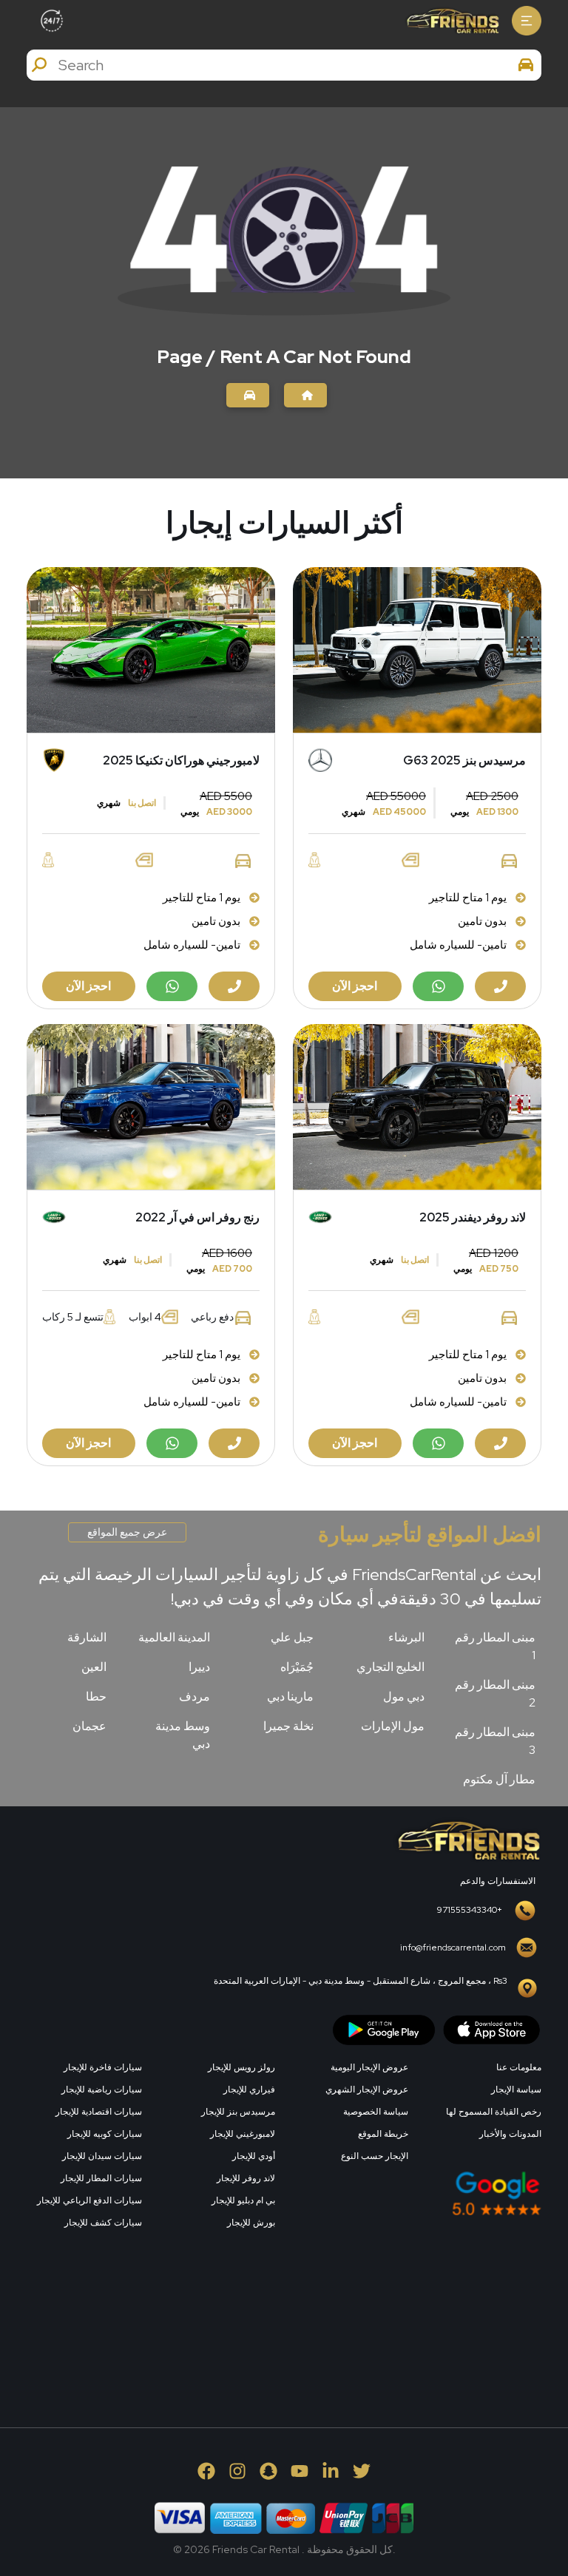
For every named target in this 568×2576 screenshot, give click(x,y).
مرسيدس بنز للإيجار (238, 2112)
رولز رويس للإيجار (241, 2067)
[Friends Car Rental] (452, 21)
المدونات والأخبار (510, 2134)
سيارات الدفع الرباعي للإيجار (89, 2200)
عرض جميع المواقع (127, 1532)
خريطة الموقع (383, 2134)
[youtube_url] (300, 2471)
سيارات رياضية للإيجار (102, 2089)
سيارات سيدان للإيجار (102, 2156)
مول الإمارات (393, 1726)
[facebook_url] (206, 2471)
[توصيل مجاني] (417, 650)
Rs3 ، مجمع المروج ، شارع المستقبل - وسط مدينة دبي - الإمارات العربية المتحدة (361, 1981)
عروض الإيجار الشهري (367, 2089)
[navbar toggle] (527, 21)
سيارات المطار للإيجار (101, 2178)
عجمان (89, 1726)
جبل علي (292, 1637)
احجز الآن (355, 986)
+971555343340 (470, 1910)
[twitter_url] (362, 2471)
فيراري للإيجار (249, 2089)
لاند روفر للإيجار (246, 2178)
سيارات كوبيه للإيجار (105, 2134)
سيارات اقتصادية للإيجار (99, 2112)
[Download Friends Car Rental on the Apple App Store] (492, 2028)
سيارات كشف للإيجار (103, 2223)
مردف (195, 1697)
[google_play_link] (384, 2028)
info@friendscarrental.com (453, 1948)
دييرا (199, 1667)
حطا (96, 1697)
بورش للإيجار (251, 2223)
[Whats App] (438, 986)
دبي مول (404, 1697)
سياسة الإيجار (516, 2089)
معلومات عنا (519, 2067)
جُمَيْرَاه (297, 1667)
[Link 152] (248, 395)
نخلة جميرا (288, 1726)
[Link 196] (467, 1839)
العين (94, 1667)
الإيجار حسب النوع (375, 2156)
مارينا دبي (290, 1697)
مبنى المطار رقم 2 (495, 1694)
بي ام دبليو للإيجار (243, 2200)
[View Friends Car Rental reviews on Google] (417, 2193)
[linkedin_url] (331, 2471)
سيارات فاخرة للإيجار (103, 2067)
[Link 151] (305, 395)
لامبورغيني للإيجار (243, 2134)
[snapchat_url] (268, 2471)
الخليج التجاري (390, 1667)
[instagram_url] (237, 2471)
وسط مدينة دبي (183, 1735)
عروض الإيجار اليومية (369, 2067)
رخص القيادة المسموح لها (494, 2112)
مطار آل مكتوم (499, 1779)
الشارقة (87, 1637)
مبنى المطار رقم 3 (495, 1741)
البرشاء (406, 1637)
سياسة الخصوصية (376, 2112)
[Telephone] (500, 986)
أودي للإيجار (254, 2156)
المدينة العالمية (174, 1637)
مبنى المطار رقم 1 (495, 1646)
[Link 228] (430, 2334)
